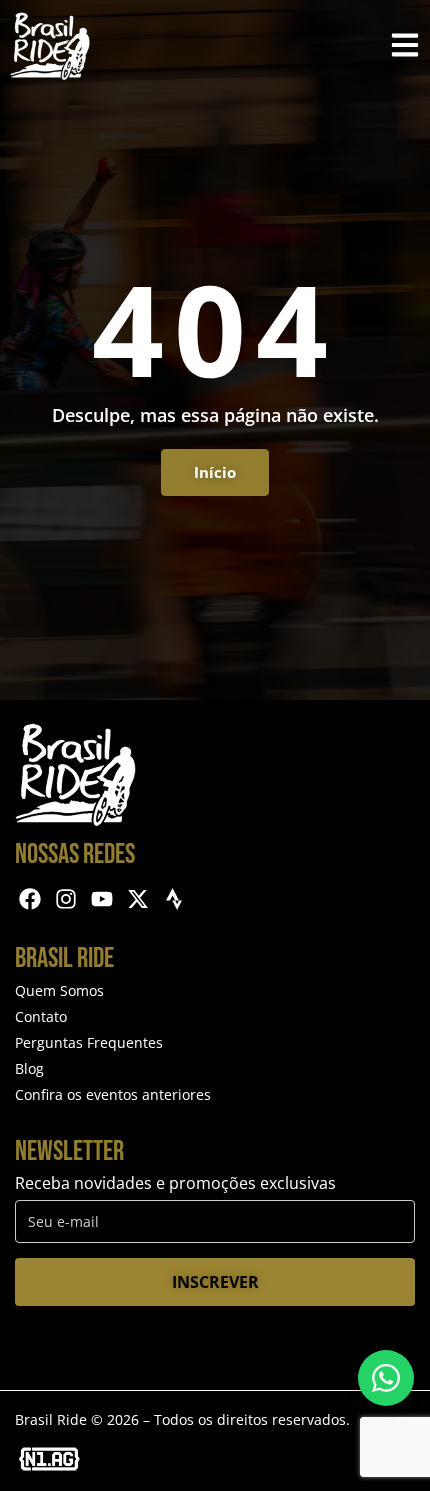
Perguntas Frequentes (89, 1042)
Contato (41, 1016)
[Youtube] (102, 899)
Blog (29, 1068)
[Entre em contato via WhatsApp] (386, 1378)
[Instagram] (66, 899)
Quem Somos (59, 990)
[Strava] (173, 899)
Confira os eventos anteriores (113, 1094)
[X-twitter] (137, 899)
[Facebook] (30, 899)
